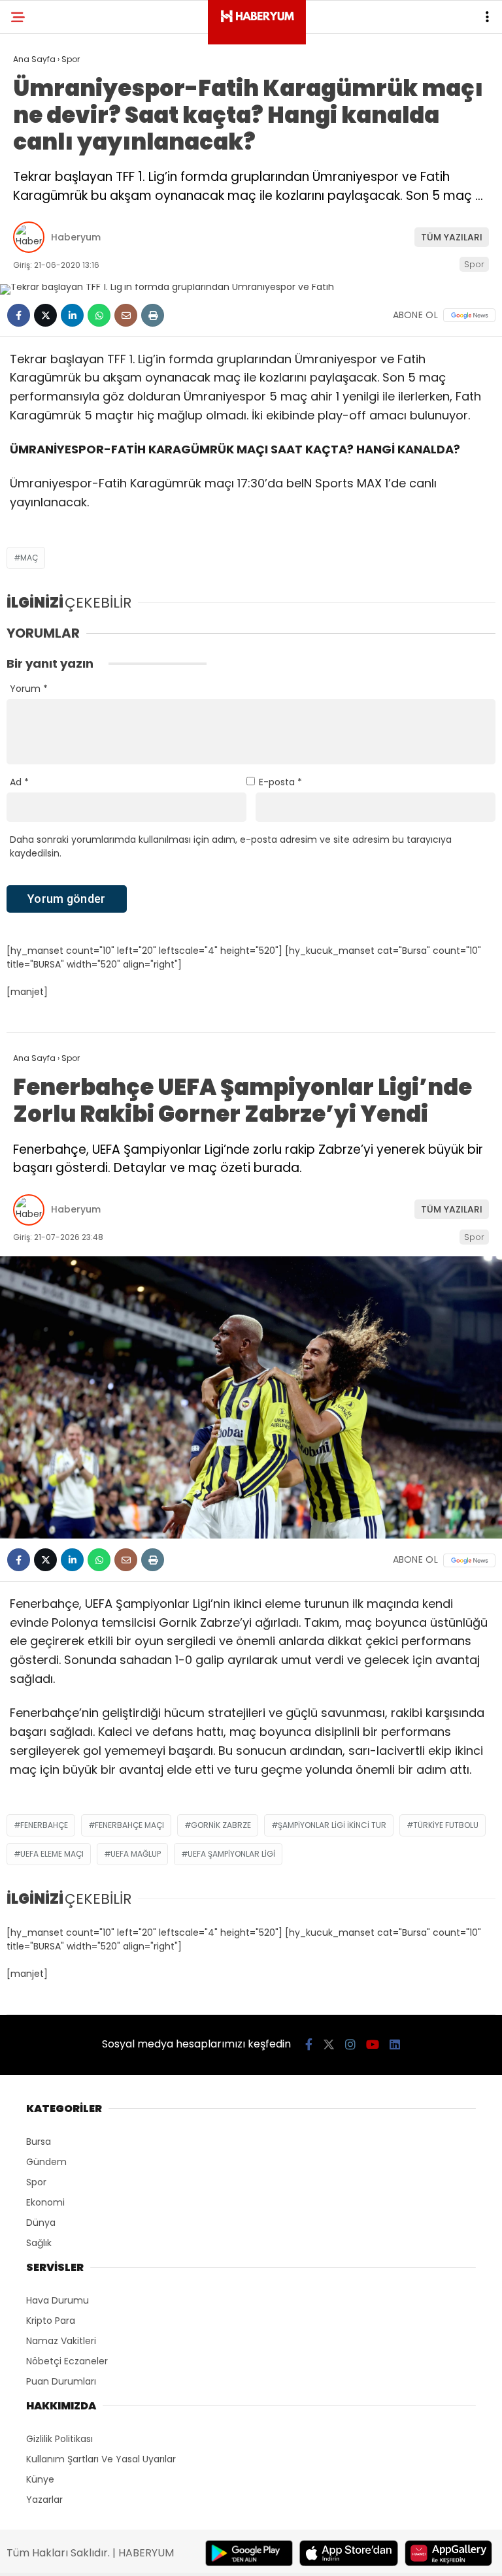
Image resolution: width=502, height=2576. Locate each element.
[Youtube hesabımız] (373, 2045)
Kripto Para (51, 2321)
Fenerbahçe (44, 1825)
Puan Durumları (61, 2381)
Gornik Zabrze (221, 1825)
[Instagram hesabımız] (350, 2045)
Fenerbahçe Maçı (129, 1825)
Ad (19, 782)
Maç (29, 558)
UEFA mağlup (136, 1854)
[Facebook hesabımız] (309, 2045)
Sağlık (39, 2243)
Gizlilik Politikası (59, 2439)
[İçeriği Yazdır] (153, 315)
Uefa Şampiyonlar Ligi (231, 1854)
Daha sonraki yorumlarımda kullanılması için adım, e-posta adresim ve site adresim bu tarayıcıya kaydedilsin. (231, 846)
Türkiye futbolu (446, 1825)
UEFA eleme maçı (52, 1854)
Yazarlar (44, 2500)
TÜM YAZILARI (452, 237)
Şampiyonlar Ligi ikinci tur (332, 1825)
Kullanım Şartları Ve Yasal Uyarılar (101, 2459)
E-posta (280, 782)
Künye (40, 2479)
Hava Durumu (58, 2300)
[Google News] (469, 315)
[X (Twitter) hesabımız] (329, 2045)
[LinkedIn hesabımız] (395, 2045)
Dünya (41, 2223)
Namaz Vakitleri (61, 2341)
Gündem (46, 2162)
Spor (474, 264)
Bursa (39, 2142)
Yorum (29, 689)
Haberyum (76, 237)
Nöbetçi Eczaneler (67, 2361)
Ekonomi (45, 2202)
